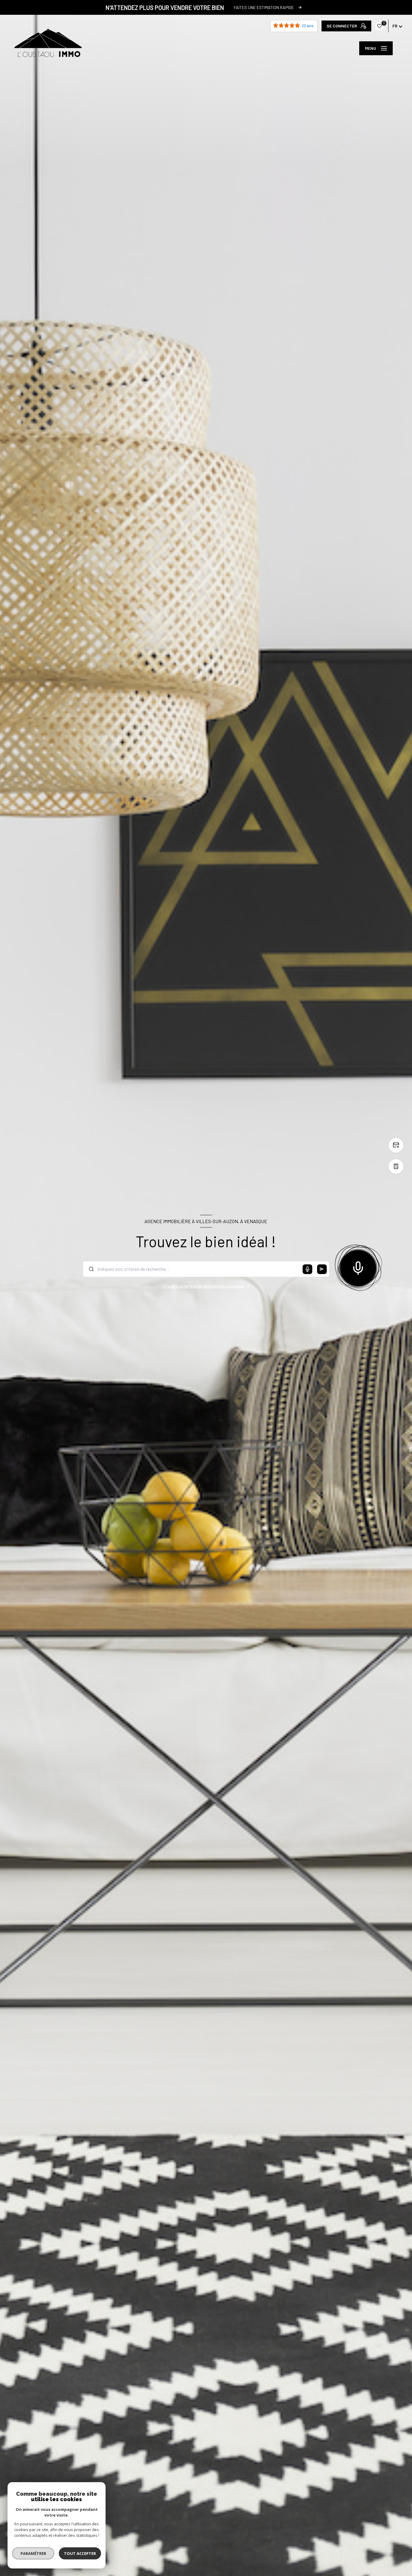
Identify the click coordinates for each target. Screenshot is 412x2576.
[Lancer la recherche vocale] (358, 1267)
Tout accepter (80, 2553)
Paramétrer (33, 2553)
